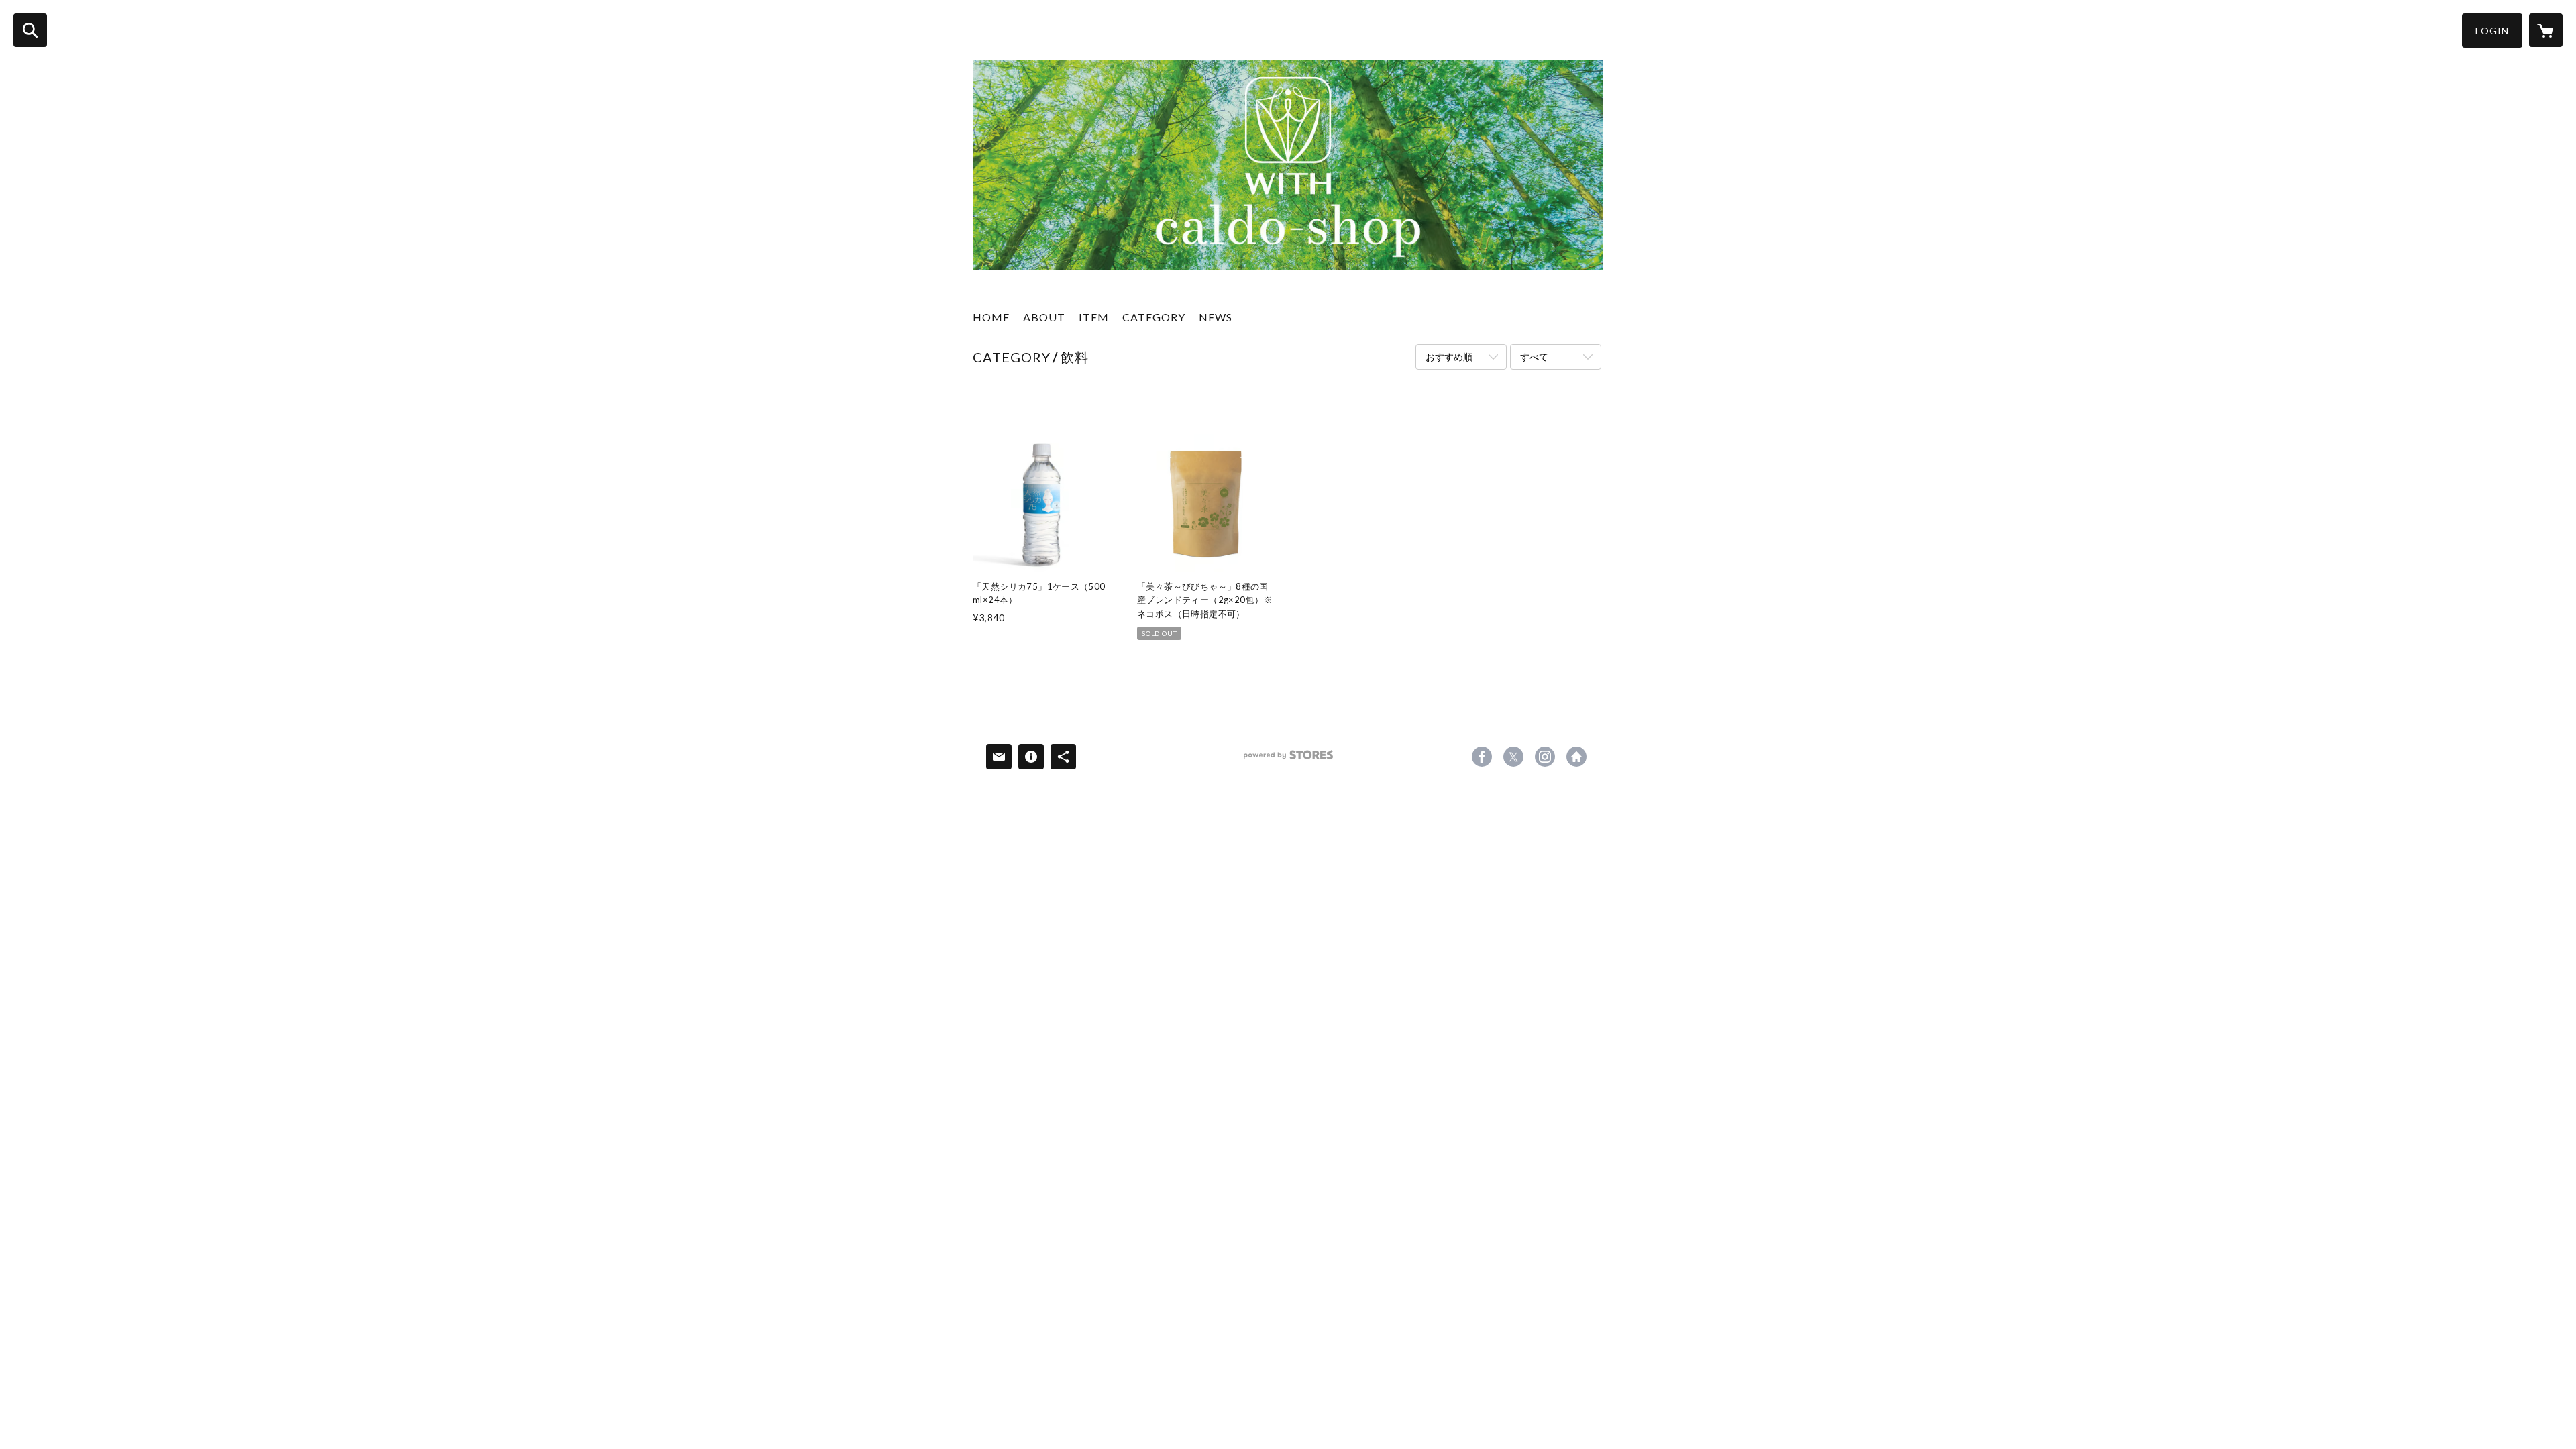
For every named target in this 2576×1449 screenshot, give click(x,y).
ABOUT (1044, 317)
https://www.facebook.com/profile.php (1482, 757)
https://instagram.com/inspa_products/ (1545, 757)
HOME (991, 317)
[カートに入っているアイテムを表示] (2546, 30)
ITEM (1094, 317)
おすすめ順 (1449, 357)
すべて (1534, 357)
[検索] (30, 30)
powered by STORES (1288, 760)
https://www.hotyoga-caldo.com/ (1576, 757)
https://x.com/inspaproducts (1513, 757)
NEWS (1216, 317)
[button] (2492, 31)
